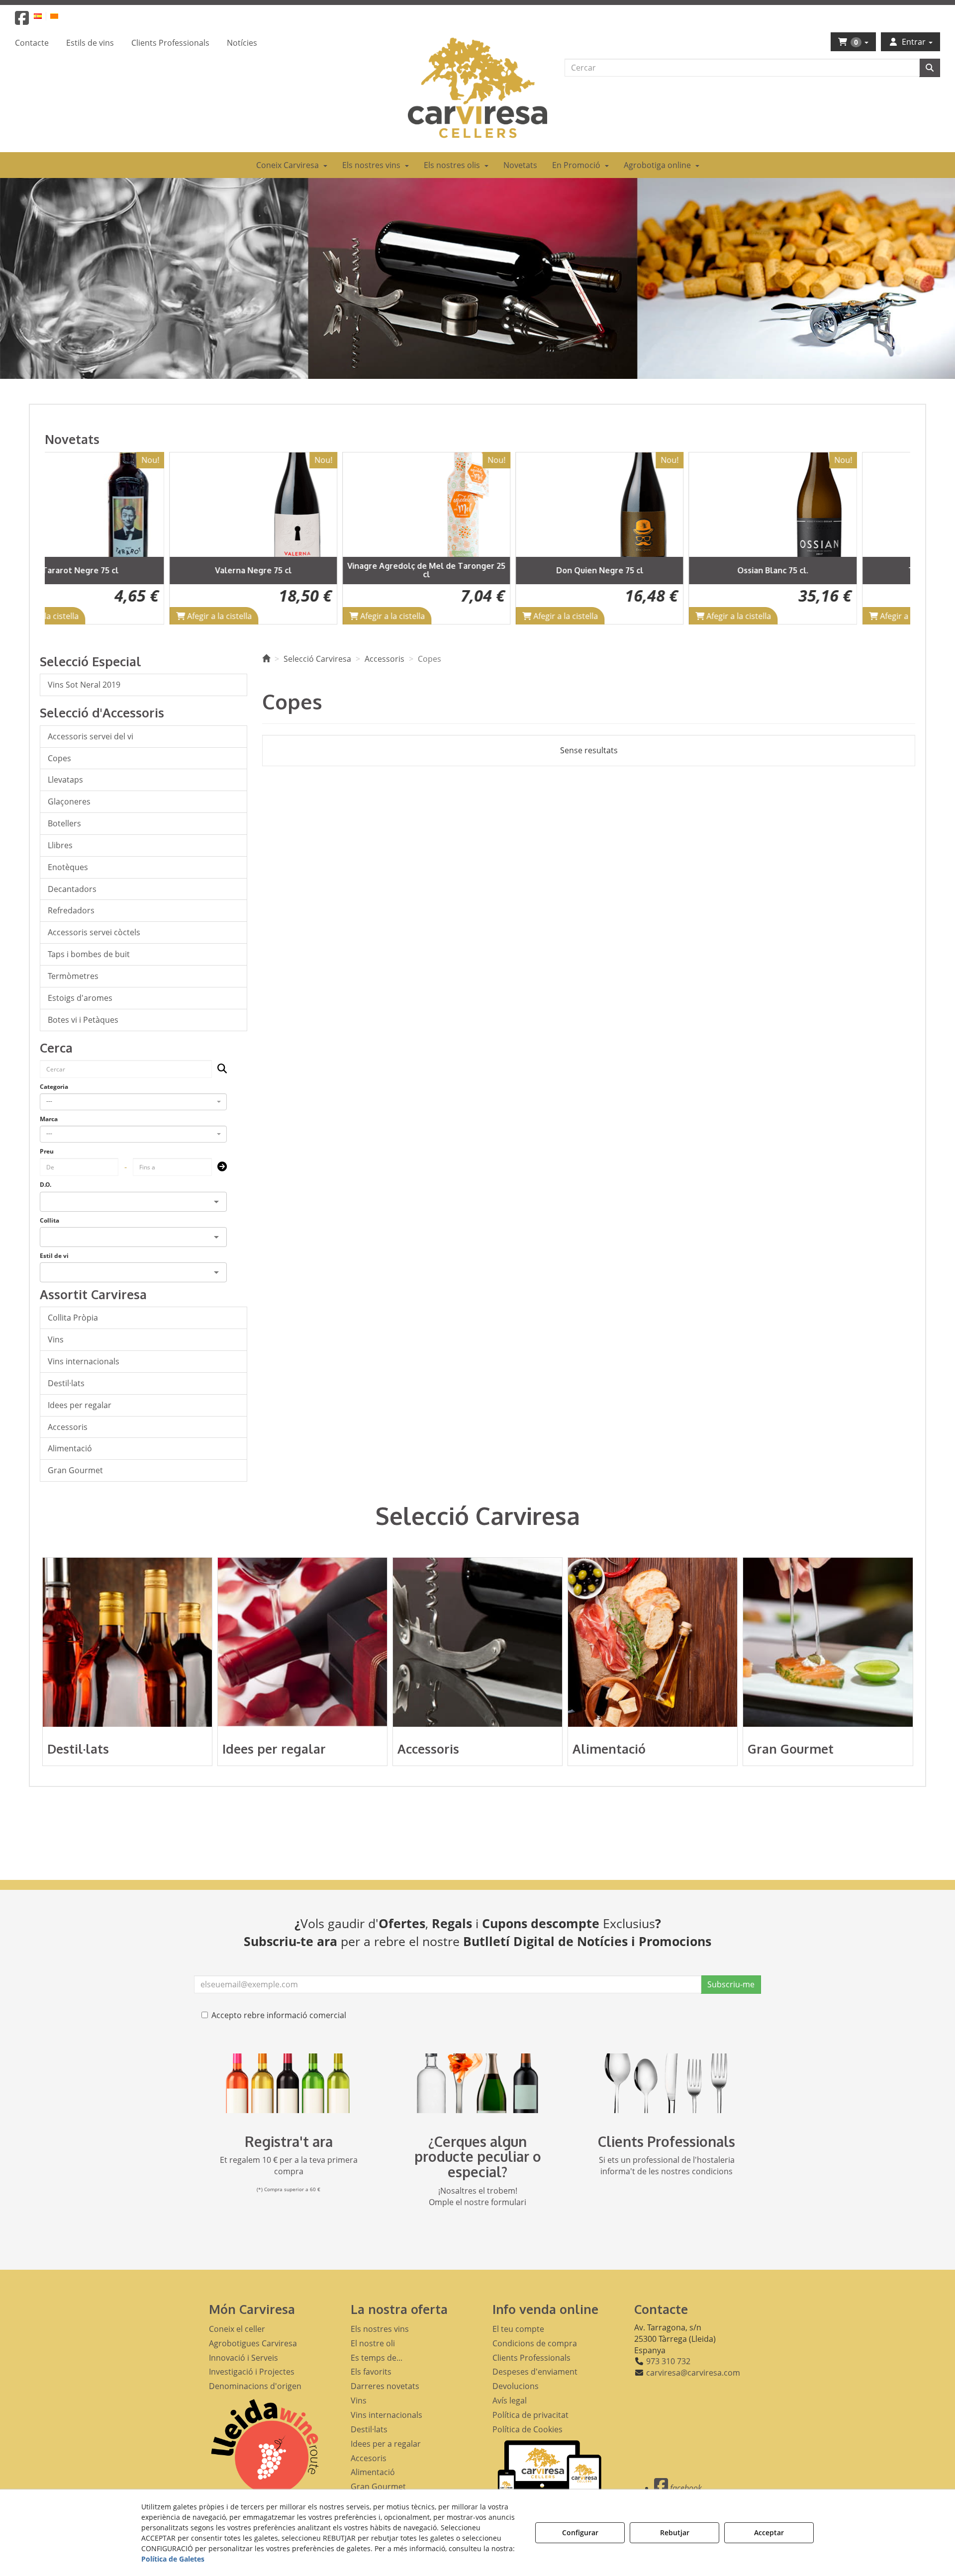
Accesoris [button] (369, 2458)
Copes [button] (59, 758)
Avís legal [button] (510, 2400)
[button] (22, 21)
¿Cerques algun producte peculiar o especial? (478, 2157)
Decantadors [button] (72, 889)
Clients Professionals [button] (531, 2358)
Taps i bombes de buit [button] (89, 954)
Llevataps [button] (65, 780)
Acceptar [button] (769, 2532)
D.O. (46, 1185)
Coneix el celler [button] (237, 2329)
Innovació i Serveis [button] (243, 2358)
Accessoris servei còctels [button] (94, 932)
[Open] (216, 1202)
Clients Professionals (667, 2141)
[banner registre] (288, 2083)
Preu (47, 1151)
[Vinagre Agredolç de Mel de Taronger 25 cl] (304, 505)
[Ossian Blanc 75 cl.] (651, 505)
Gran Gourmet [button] (75, 1470)
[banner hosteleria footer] (667, 2083)
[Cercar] (930, 68)
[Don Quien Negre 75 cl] (477, 505)
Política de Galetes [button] (173, 2559)
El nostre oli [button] (373, 2343)
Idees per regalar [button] (80, 1405)
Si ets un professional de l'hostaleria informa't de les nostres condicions (667, 2166)
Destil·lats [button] (66, 1383)
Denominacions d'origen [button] (255, 2386)
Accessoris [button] (68, 1427)
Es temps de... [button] (377, 2358)
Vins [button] (56, 1339)
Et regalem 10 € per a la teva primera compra (289, 2166)
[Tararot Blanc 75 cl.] (824, 505)
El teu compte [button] (518, 2329)
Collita (49, 1220)
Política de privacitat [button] (530, 2415)
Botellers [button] (64, 823)
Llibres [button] (60, 845)
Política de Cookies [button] (527, 2429)
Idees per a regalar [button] (386, 2444)
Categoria (54, 1087)
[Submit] (219, 1167)
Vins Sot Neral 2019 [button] (84, 685)
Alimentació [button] (70, 1448)
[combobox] (133, 1102)
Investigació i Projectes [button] (252, 2372)
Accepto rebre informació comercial (279, 2015)
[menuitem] (44, 16)
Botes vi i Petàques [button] (83, 1020)
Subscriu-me (731, 1984)
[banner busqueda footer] (477, 2083)
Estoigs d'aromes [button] (80, 998)
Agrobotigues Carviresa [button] (253, 2343)
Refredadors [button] (71, 910)
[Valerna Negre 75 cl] (131, 505)
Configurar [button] (580, 2532)
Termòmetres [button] (73, 976)
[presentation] (63, 538)
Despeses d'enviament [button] (535, 2372)
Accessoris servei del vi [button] (91, 736)
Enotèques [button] (68, 867)
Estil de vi (54, 1256)
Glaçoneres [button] (69, 801)
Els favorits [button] (371, 2372)
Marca (49, 1119)
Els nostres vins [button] (380, 2329)
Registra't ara (289, 2141)
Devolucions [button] (516, 2386)
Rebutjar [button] (675, 2532)
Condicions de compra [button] (535, 2343)
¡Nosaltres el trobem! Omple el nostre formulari (477, 2196)
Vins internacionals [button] (84, 1361)
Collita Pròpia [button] (73, 1318)
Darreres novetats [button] (385, 2386)
